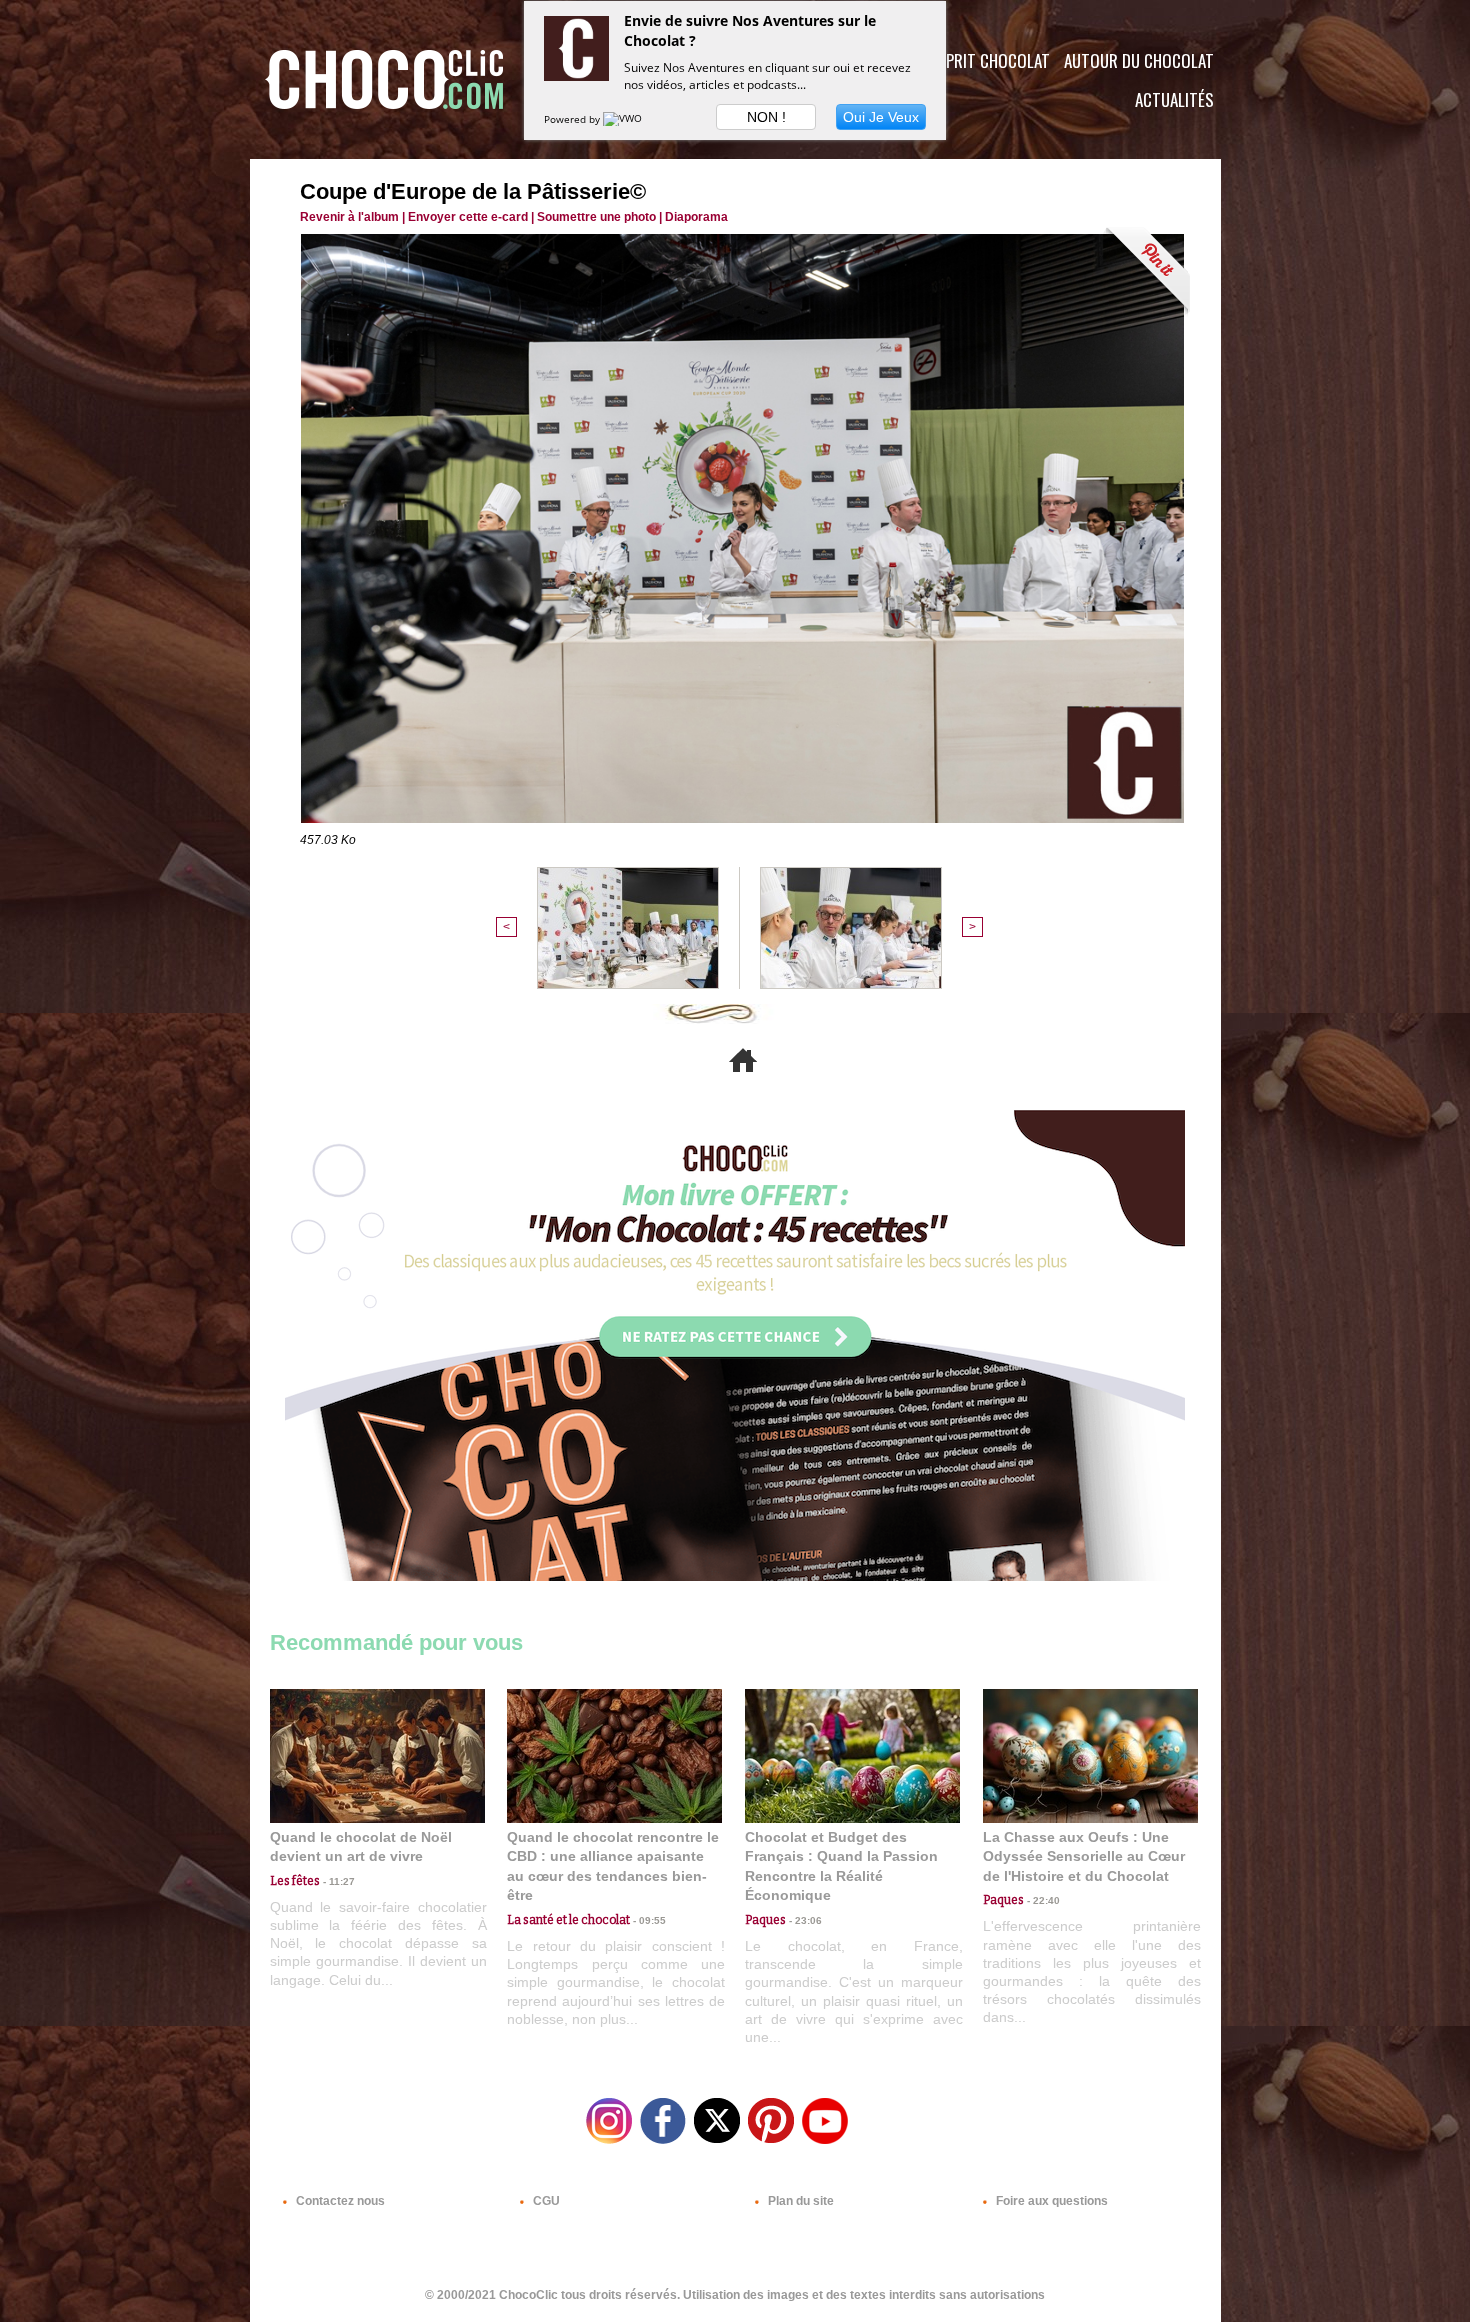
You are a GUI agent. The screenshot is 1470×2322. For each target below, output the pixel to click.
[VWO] (624, 119)
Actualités (1174, 99)
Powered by (573, 119)
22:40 (1042, 1900)
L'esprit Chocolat (985, 60)
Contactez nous (339, 2201)
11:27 (337, 1881)
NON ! (766, 117)
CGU (545, 2201)
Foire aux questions (1050, 2201)
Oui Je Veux (881, 117)
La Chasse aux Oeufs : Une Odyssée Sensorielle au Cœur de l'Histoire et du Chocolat (1084, 1856)
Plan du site (799, 2201)
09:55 (648, 1920)
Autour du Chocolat (1139, 60)
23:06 (804, 1920)
